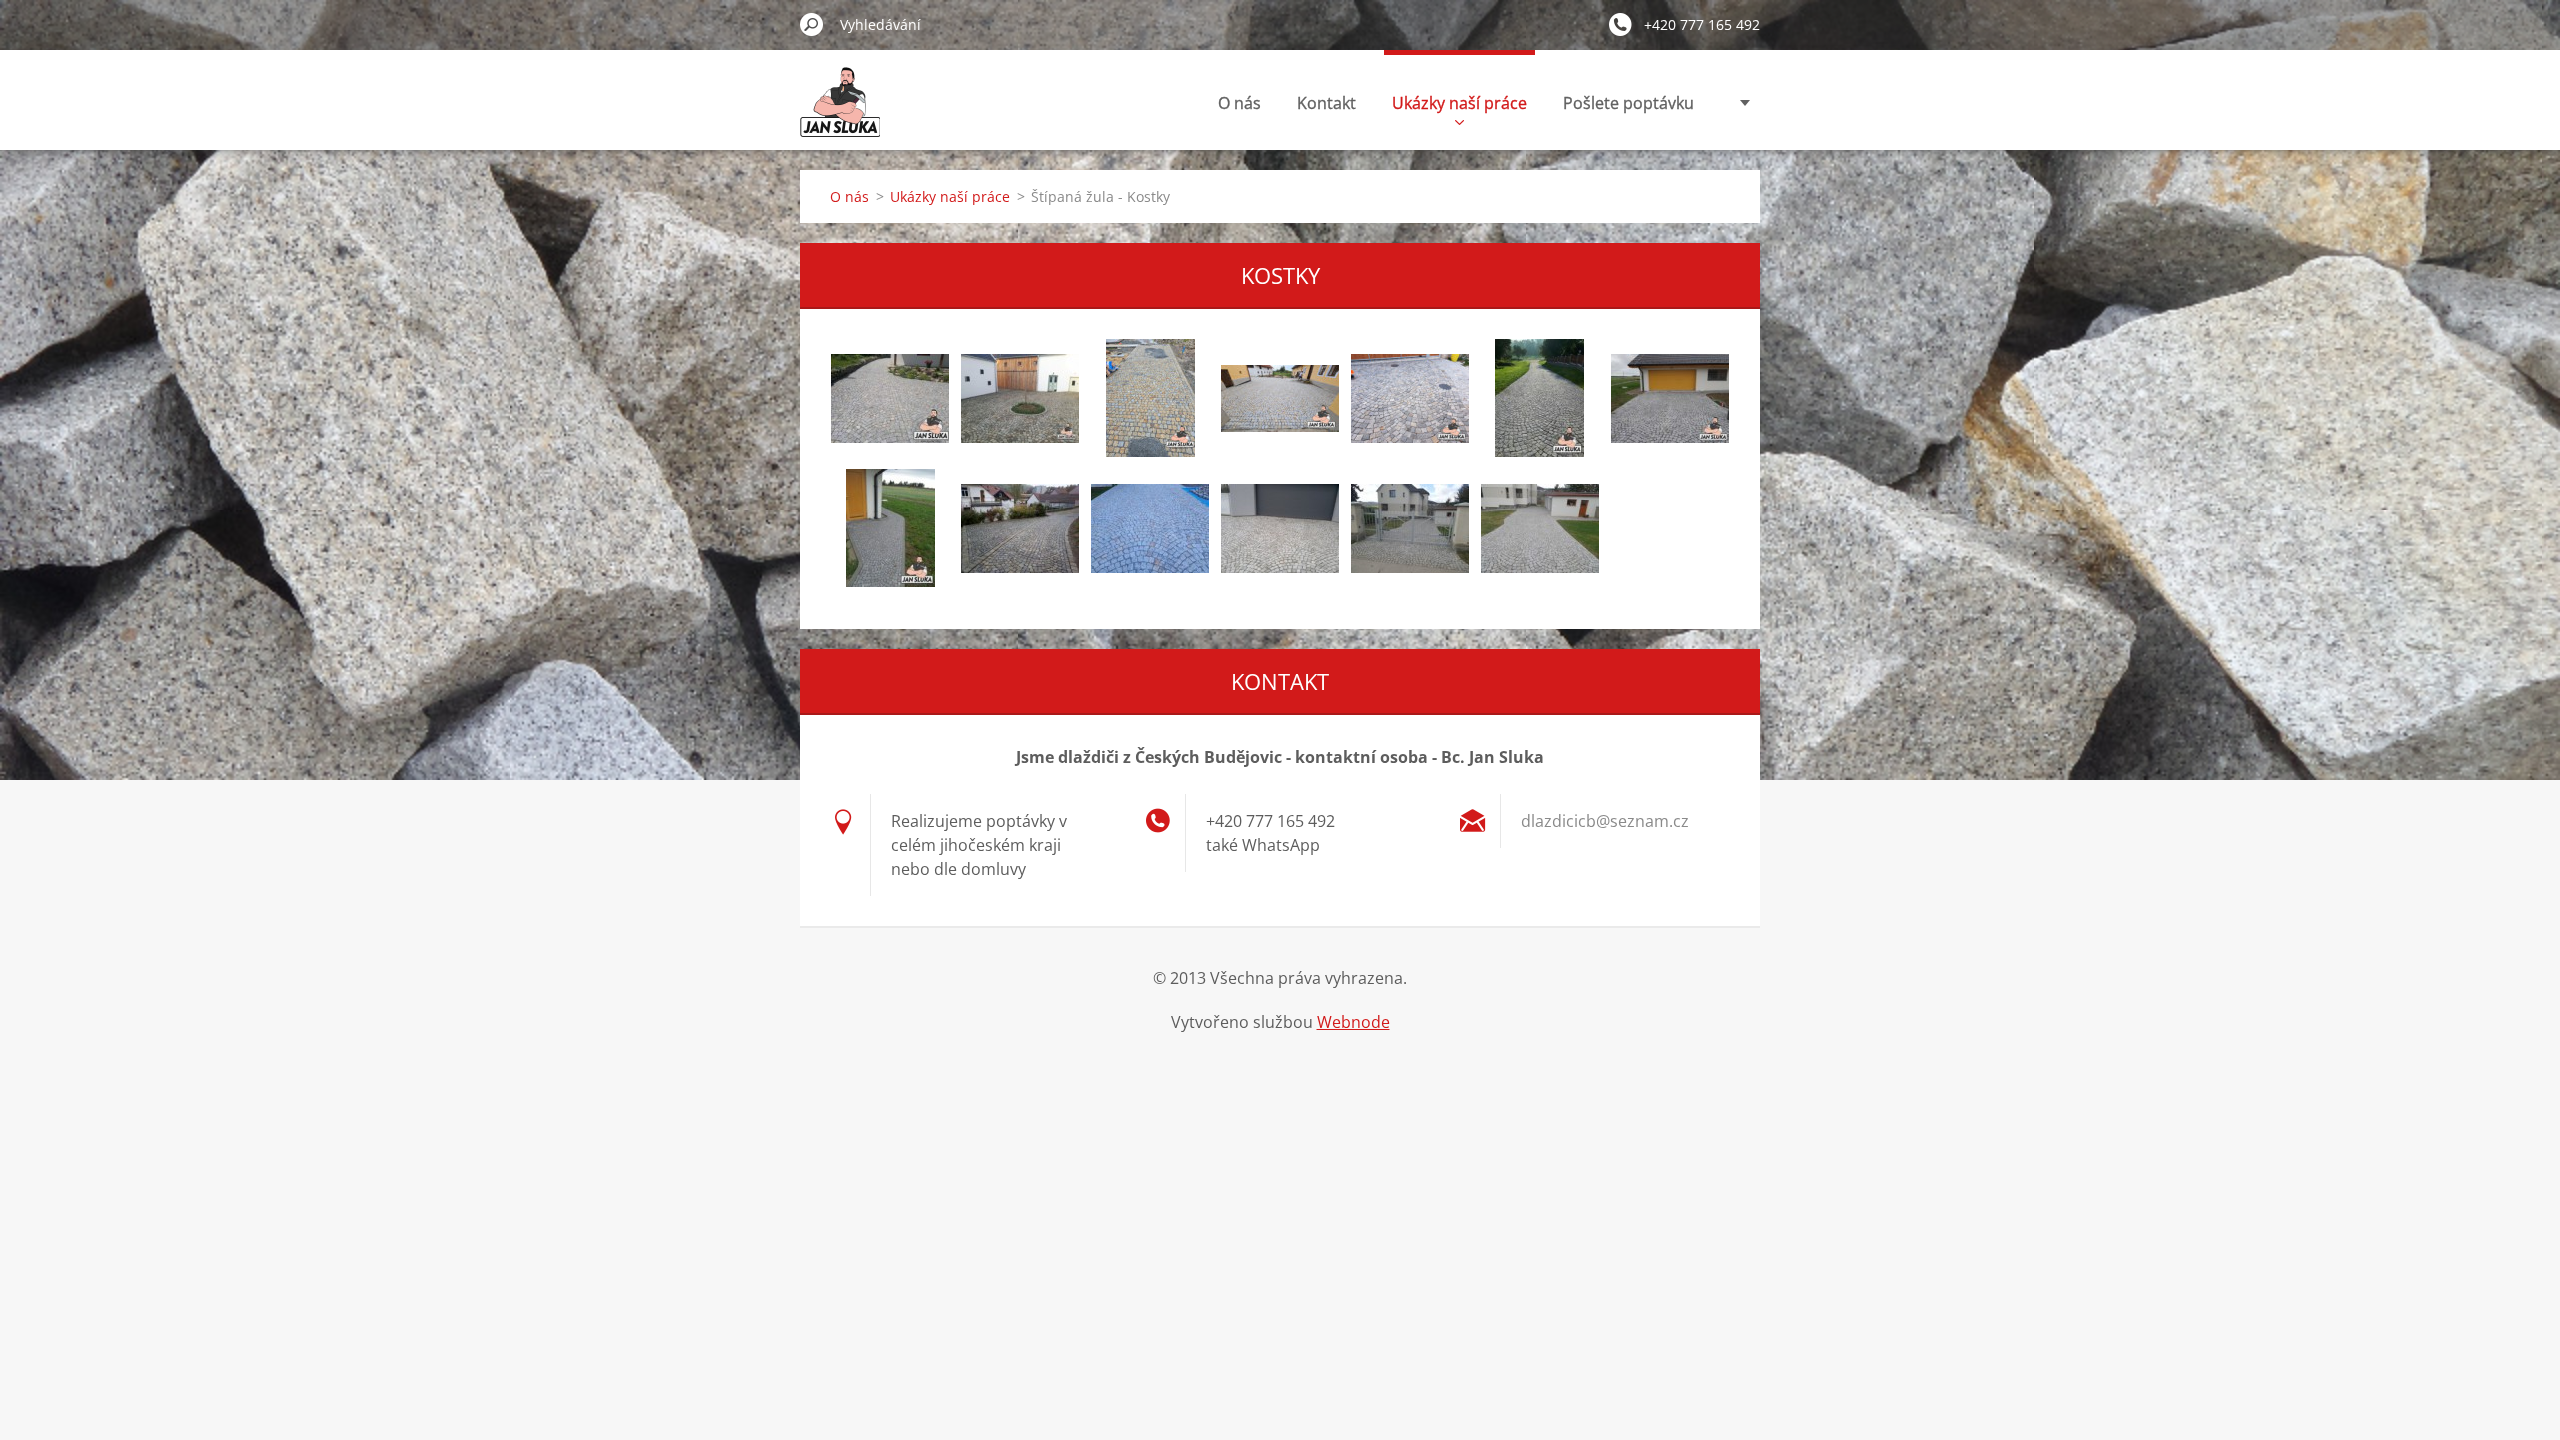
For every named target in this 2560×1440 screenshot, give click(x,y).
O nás (1239, 103)
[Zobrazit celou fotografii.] (890, 398)
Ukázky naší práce (1459, 103)
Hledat (812, 24)
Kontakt (1326, 103)
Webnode (1353, 1022)
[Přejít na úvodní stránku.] (840, 113)
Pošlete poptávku (1628, 103)
